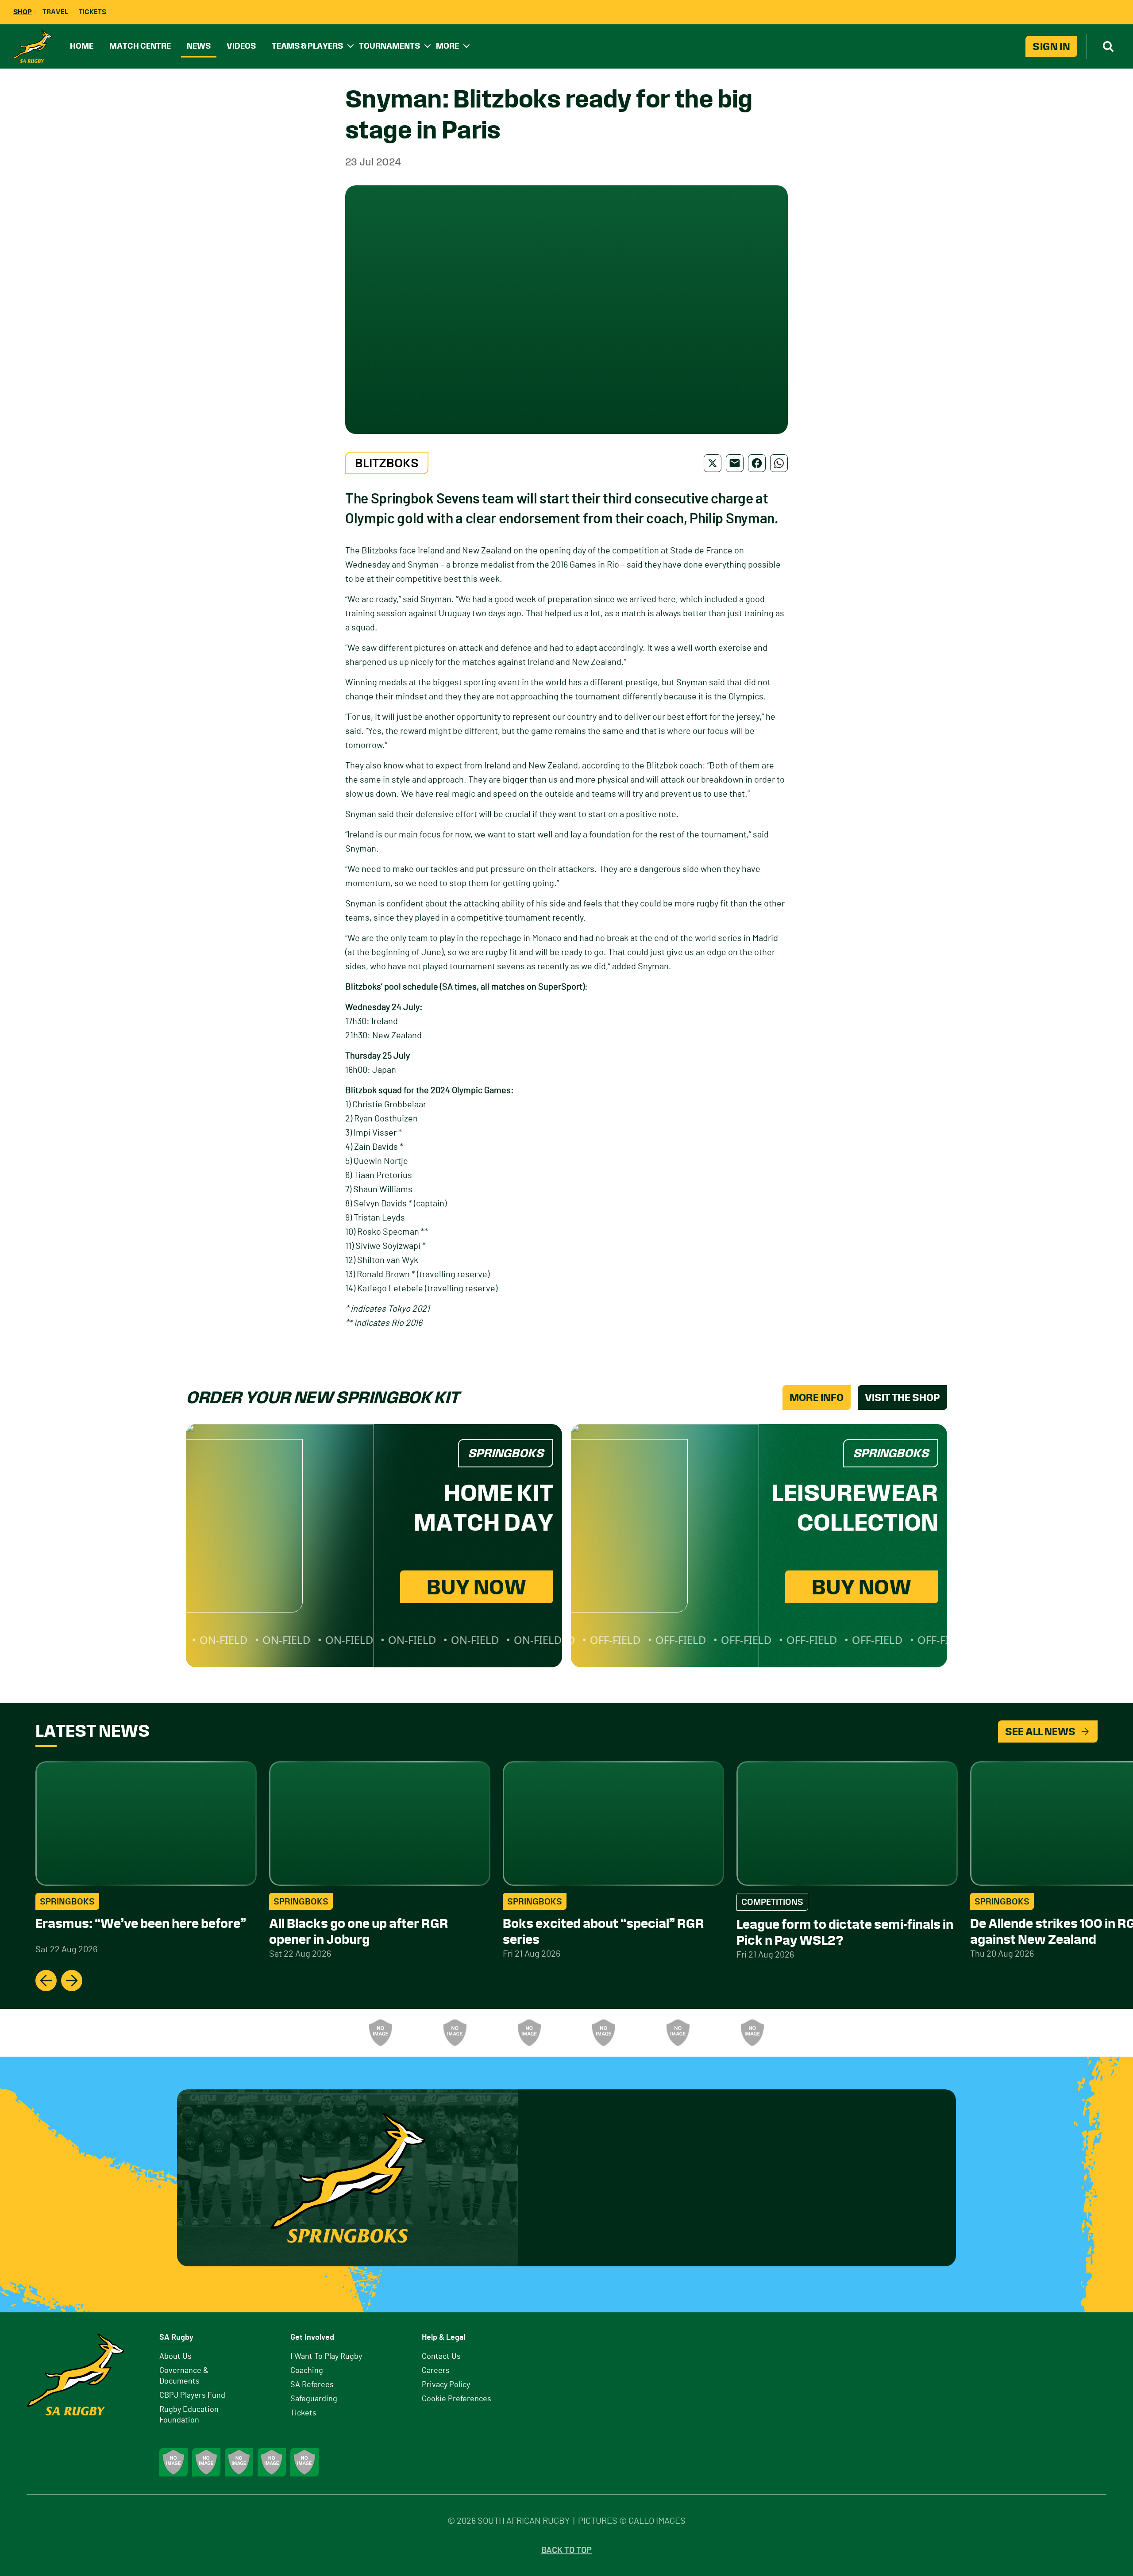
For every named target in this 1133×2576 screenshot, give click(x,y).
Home (82, 46)
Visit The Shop (902, 1397)
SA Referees (312, 2385)
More (447, 46)
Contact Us (441, 2357)
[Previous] (46, 1981)
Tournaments (389, 46)
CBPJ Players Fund (192, 2396)
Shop (23, 12)
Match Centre (140, 46)
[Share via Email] (735, 463)
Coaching (307, 2371)
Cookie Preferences (457, 2399)
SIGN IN (1051, 46)
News (199, 46)
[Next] (72, 1981)
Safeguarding (314, 2399)
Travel (55, 12)
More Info (817, 1397)
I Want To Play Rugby (326, 2357)
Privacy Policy (446, 2385)
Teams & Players (307, 46)
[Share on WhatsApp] (779, 463)
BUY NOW (477, 1587)
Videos (241, 46)
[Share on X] (713, 463)
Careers (436, 2371)
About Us (175, 2357)
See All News (1040, 1731)
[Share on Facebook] (757, 463)
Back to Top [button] (566, 2550)
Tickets (92, 12)
